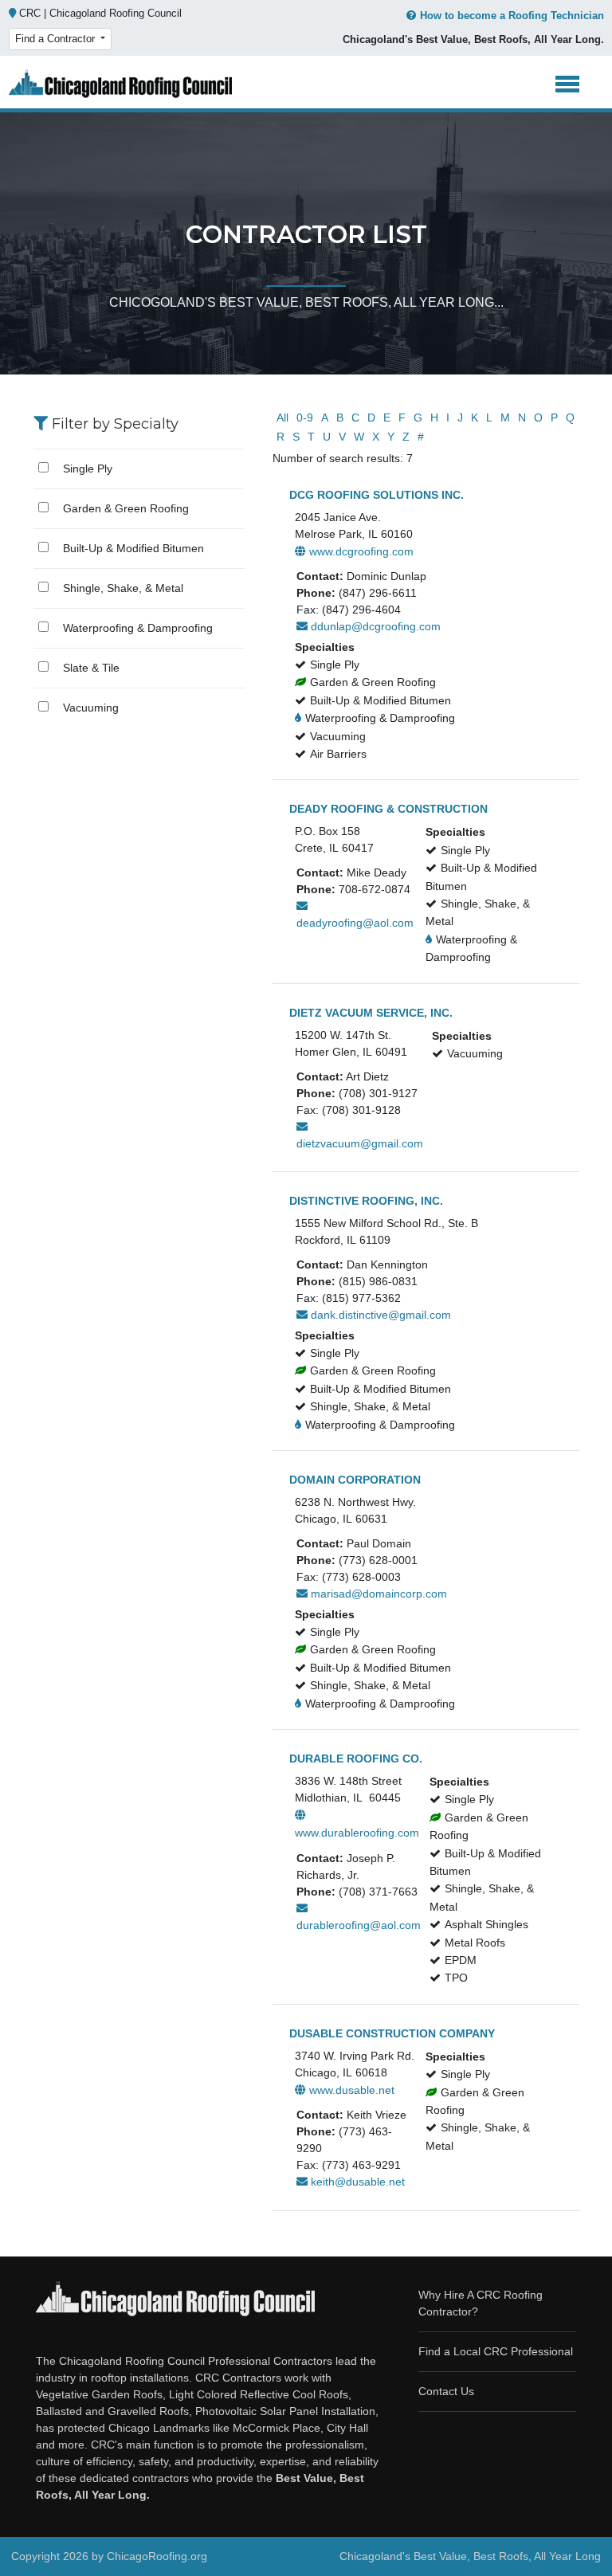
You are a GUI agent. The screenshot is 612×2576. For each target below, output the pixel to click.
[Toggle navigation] (568, 84)
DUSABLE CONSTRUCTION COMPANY (392, 2033)
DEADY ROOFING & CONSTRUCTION (388, 809)
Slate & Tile (91, 668)
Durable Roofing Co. (356, 1759)
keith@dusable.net (356, 2182)
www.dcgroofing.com (360, 551)
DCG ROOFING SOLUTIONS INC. (377, 495)
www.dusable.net (350, 2090)
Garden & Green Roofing (126, 508)
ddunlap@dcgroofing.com (374, 626)
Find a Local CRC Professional (496, 2351)
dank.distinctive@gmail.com (379, 1315)
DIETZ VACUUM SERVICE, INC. (371, 1013)
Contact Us (446, 2391)
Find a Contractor (57, 39)
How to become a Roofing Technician (512, 16)
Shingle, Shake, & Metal (123, 588)
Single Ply (88, 469)
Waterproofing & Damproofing (138, 628)
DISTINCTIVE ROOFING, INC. (366, 1201)
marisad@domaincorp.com (377, 1594)
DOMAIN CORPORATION (355, 1480)
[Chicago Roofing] (120, 84)
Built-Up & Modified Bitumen (133, 548)
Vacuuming (91, 708)
